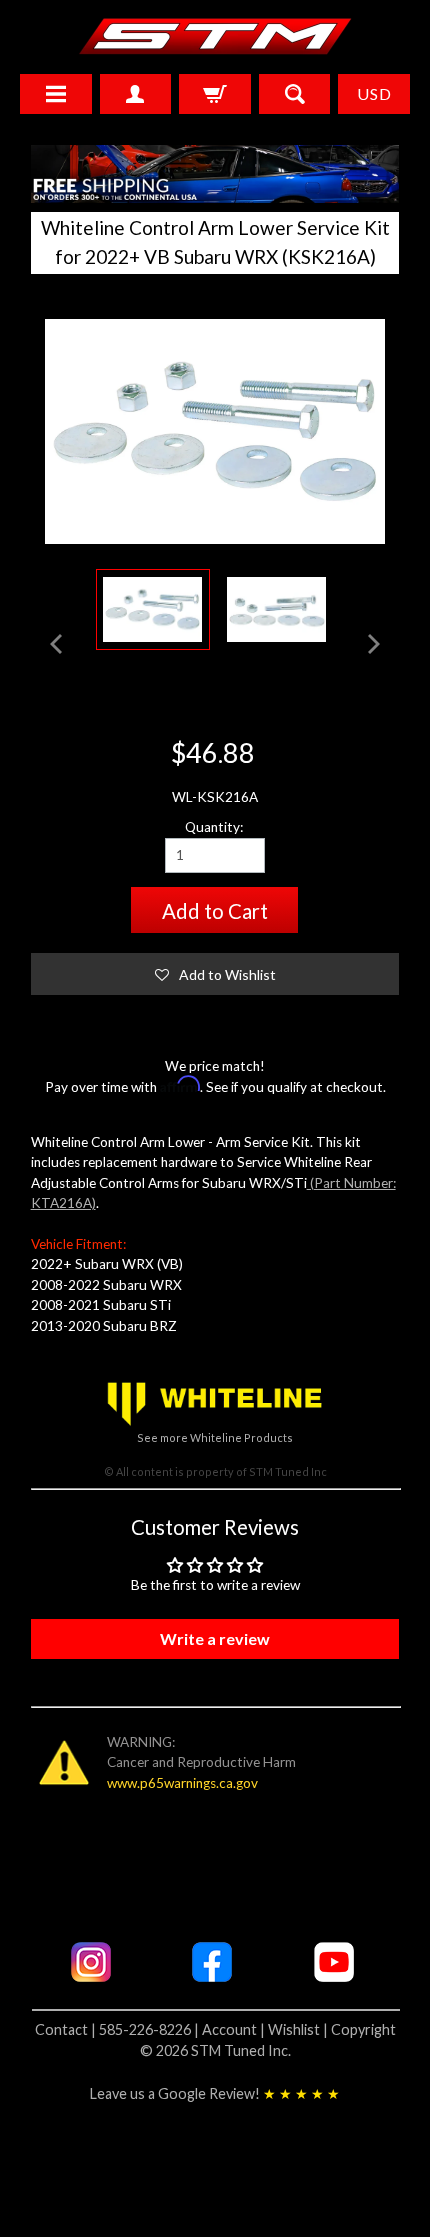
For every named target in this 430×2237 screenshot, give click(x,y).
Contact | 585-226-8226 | (118, 2029)
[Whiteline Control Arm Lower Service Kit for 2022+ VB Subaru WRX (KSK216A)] (277, 609)
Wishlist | (299, 2029)
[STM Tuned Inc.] (215, 36)
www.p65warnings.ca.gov (182, 1783)
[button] (215, 974)
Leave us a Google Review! (215, 2093)
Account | (235, 2029)
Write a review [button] (215, 1638)
